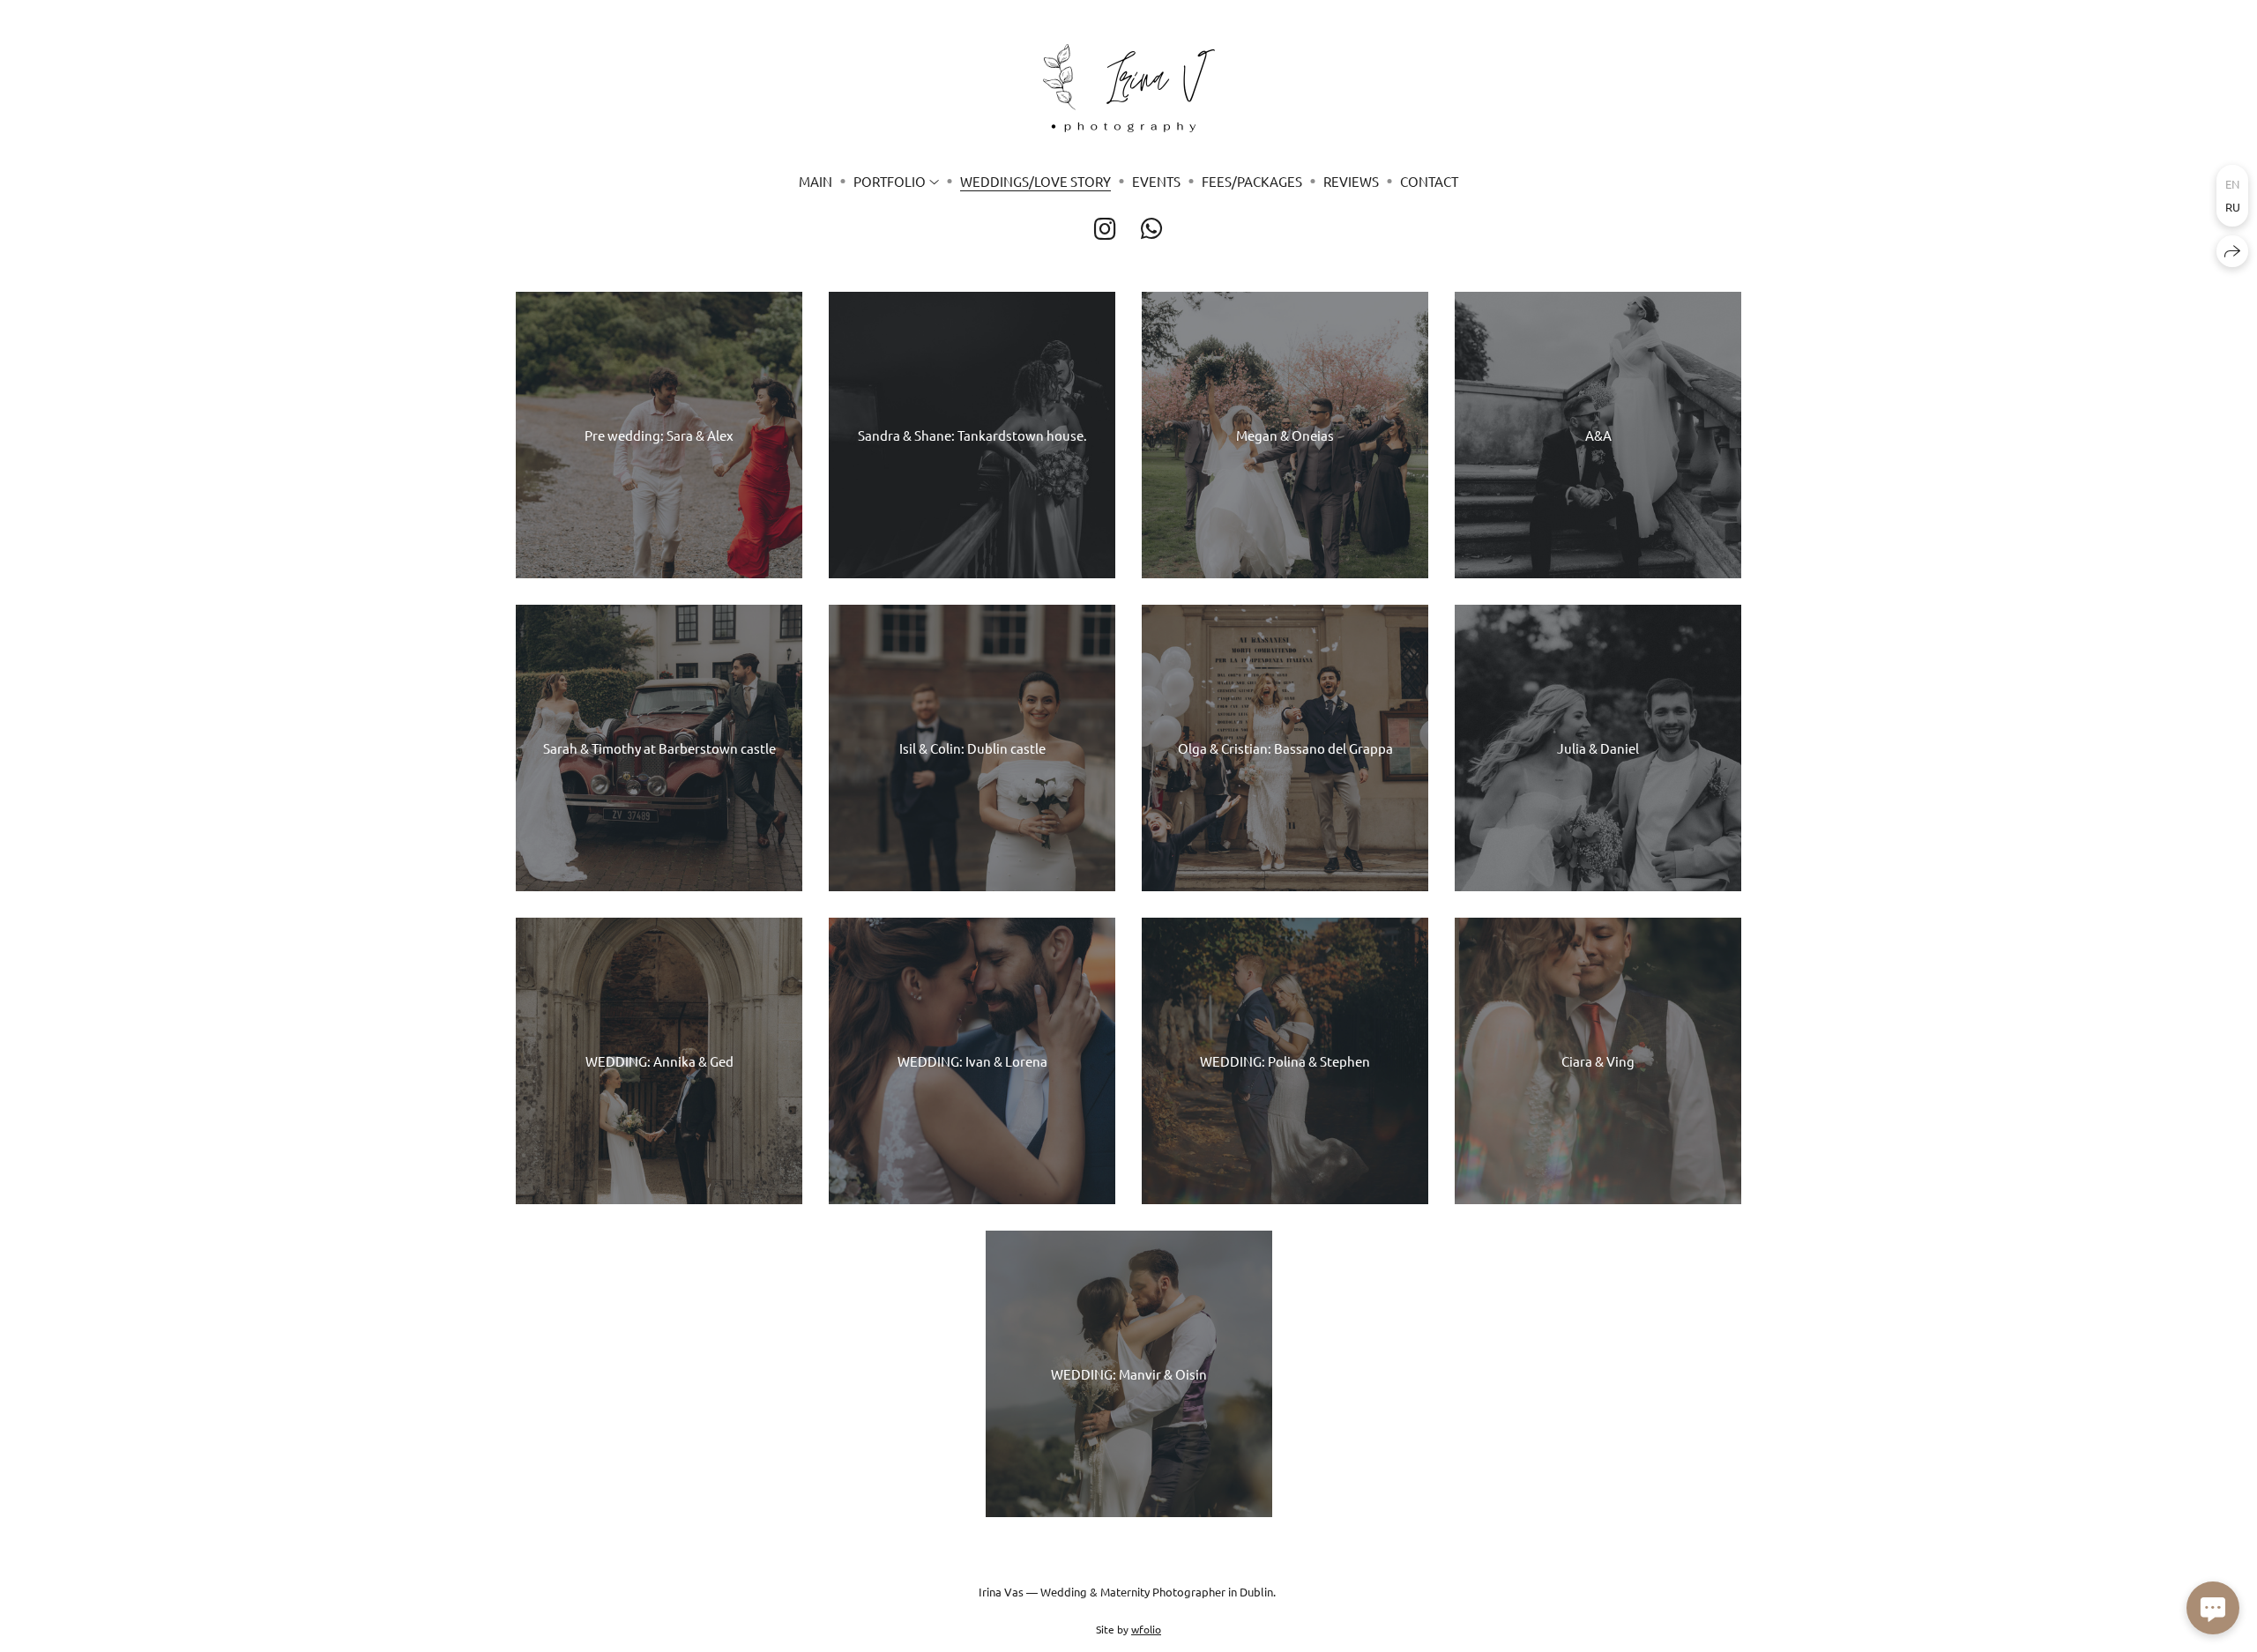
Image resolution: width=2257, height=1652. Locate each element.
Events (1156, 181)
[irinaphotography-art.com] (1129, 88)
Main (816, 181)
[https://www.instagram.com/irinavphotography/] (1105, 229)
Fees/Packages (1252, 181)
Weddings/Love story (1035, 181)
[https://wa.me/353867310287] (1152, 229)
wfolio (1146, 1629)
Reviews (1351, 181)
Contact (1429, 181)
